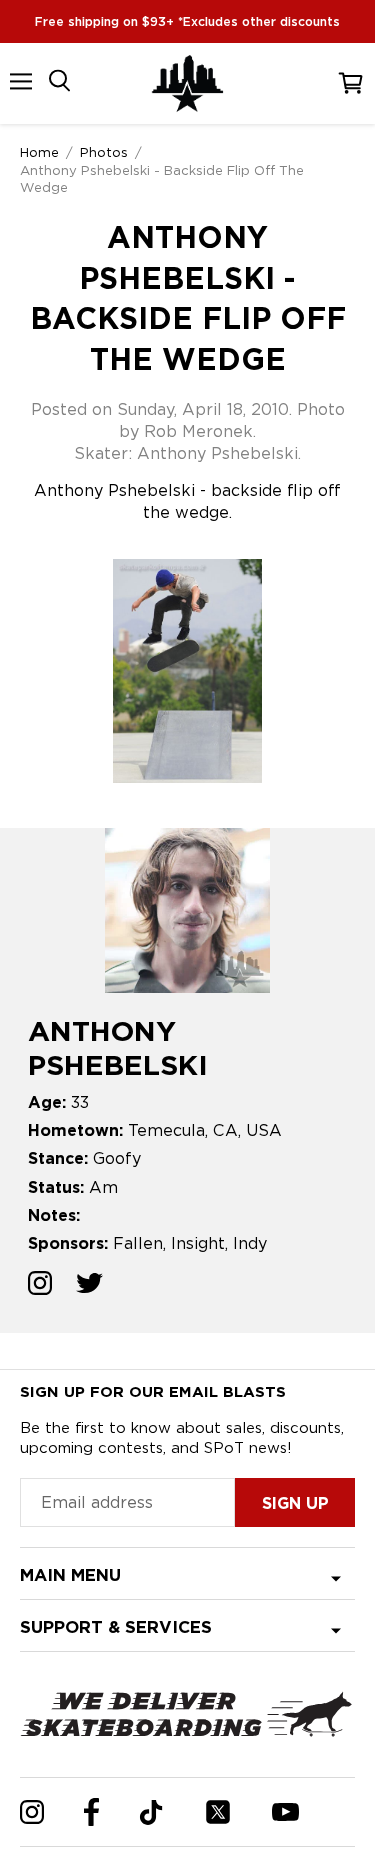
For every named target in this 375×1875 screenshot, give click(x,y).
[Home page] (188, 83)
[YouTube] (285, 1812)
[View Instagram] (40, 1285)
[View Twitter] (89, 1285)
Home (39, 152)
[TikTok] (151, 1812)
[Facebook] (91, 1812)
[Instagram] (32, 1812)
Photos (104, 152)
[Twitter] (218, 1812)
